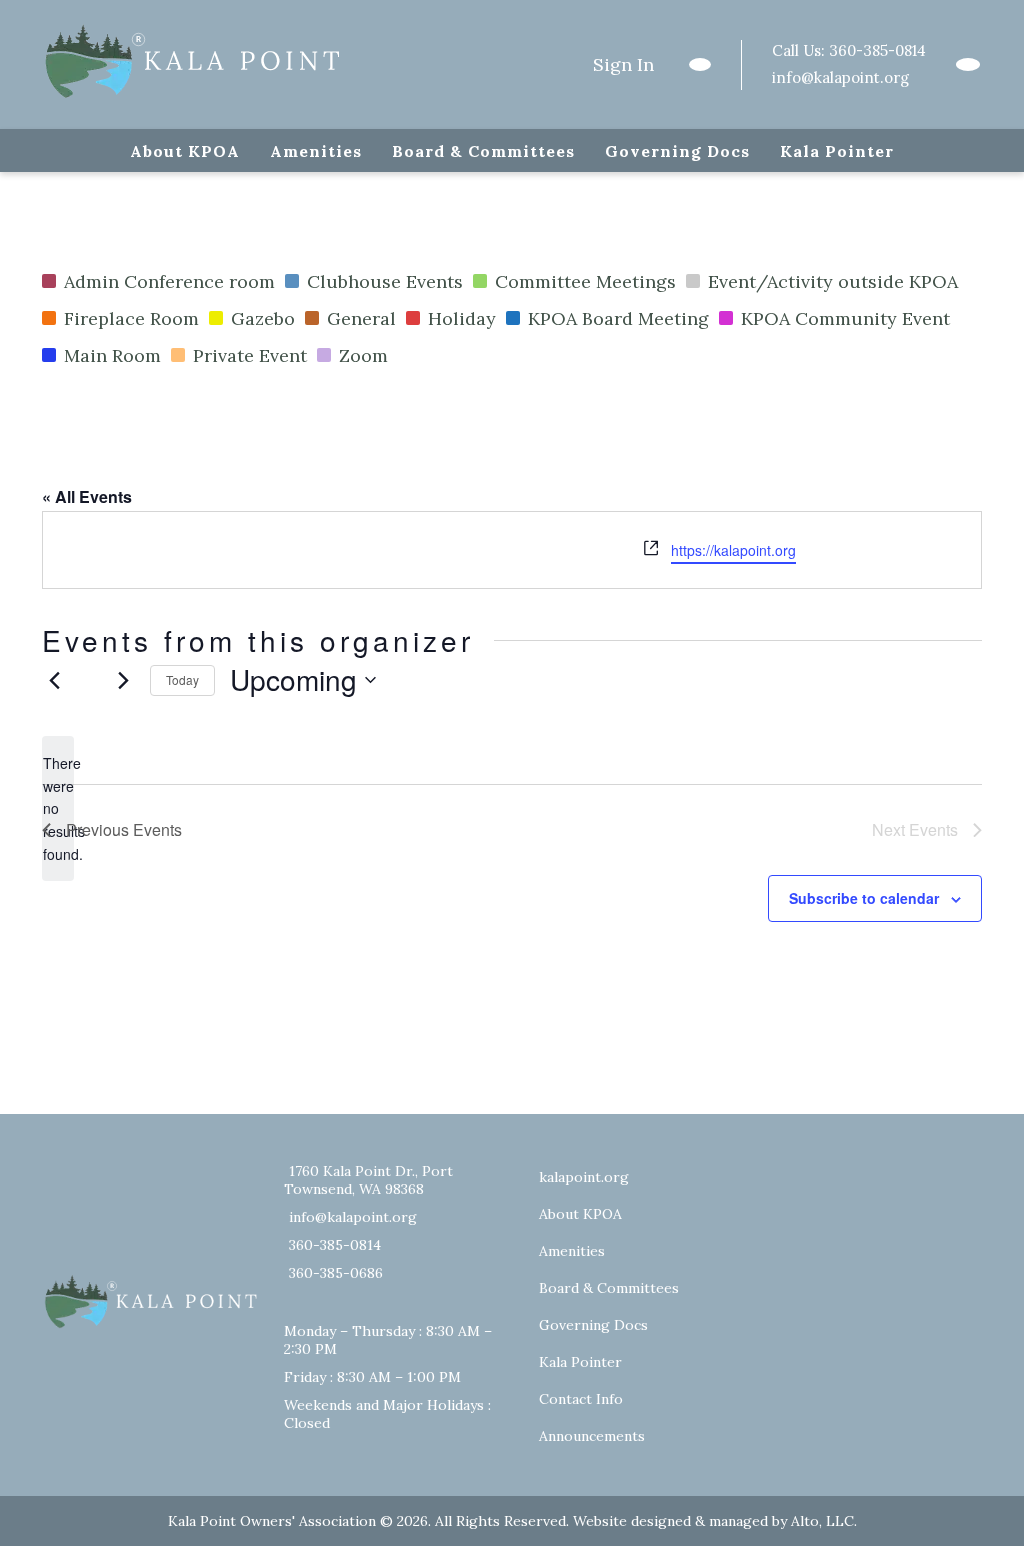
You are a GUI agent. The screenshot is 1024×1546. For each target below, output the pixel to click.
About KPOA (185, 151)
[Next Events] (123, 680)
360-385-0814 (877, 50)
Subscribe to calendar (864, 898)
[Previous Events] (54, 680)
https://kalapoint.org (733, 550)
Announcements (592, 1436)
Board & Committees (483, 151)
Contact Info (581, 1399)
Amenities (316, 151)
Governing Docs (677, 151)
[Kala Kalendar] (968, 64)
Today (182, 679)
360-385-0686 (336, 1273)
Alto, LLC (822, 1521)
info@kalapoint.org (840, 77)
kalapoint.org (584, 1177)
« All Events (87, 496)
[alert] (58, 808)
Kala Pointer (837, 151)
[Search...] (700, 64)
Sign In (623, 64)
